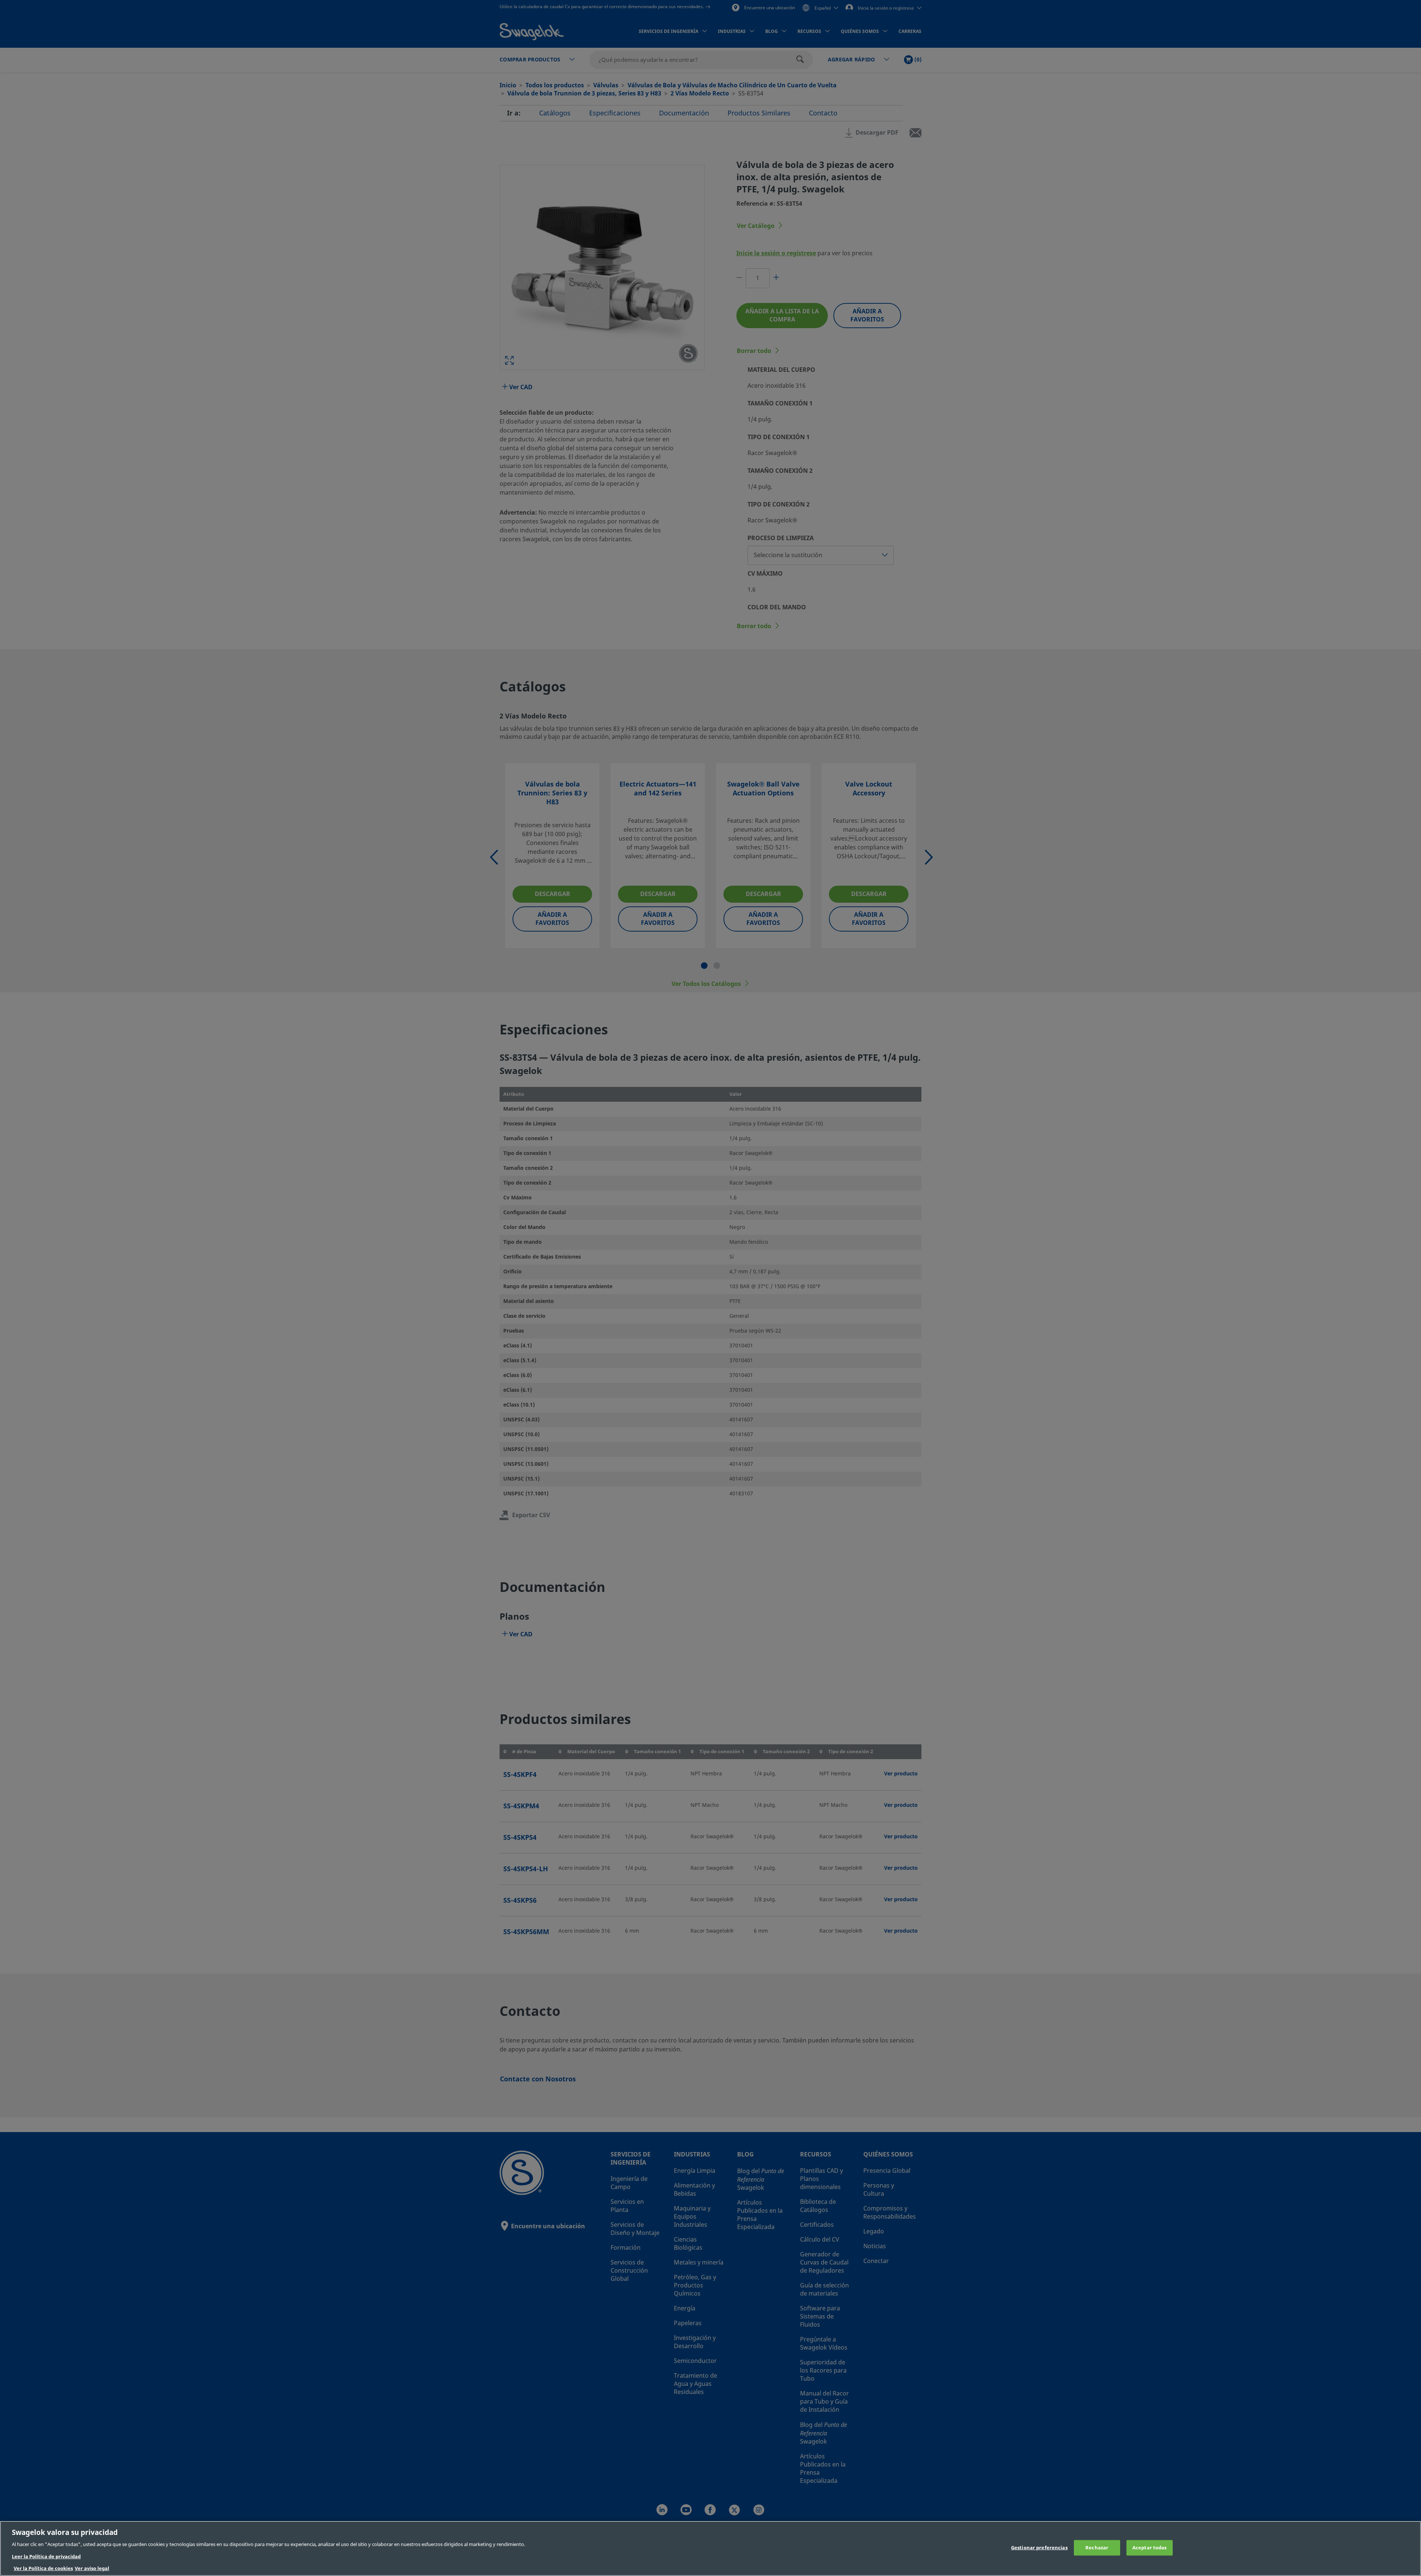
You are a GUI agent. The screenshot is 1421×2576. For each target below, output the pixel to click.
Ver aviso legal (92, 2568)
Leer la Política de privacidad (46, 2557)
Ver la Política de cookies (43, 2568)
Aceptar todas (1150, 2548)
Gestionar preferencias (1039, 2548)
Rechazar (1097, 2548)
